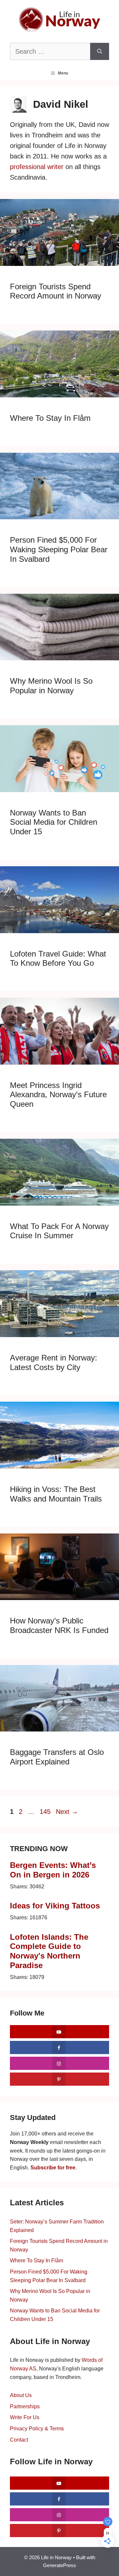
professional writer (37, 167)
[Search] (100, 51)
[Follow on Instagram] (59, 2063)
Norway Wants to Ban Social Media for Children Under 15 (54, 822)
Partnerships (25, 2406)
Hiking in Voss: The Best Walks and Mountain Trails (56, 1494)
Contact (19, 2440)
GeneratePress (59, 2565)
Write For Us (25, 2417)
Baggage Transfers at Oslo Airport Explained (57, 1757)
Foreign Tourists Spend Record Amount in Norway (56, 291)
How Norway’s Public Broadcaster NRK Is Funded (59, 1625)
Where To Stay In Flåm (50, 418)
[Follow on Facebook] (59, 2047)
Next (67, 1812)
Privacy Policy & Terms (37, 2429)
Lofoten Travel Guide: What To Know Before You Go (58, 959)
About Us (21, 2395)
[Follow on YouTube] (59, 2032)
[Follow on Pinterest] (59, 2079)
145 (46, 1812)
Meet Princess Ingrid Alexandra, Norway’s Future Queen (58, 1095)
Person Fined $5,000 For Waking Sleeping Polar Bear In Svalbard (59, 549)
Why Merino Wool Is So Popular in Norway (51, 686)
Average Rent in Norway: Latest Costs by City (54, 1362)
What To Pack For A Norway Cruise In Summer (59, 1231)
